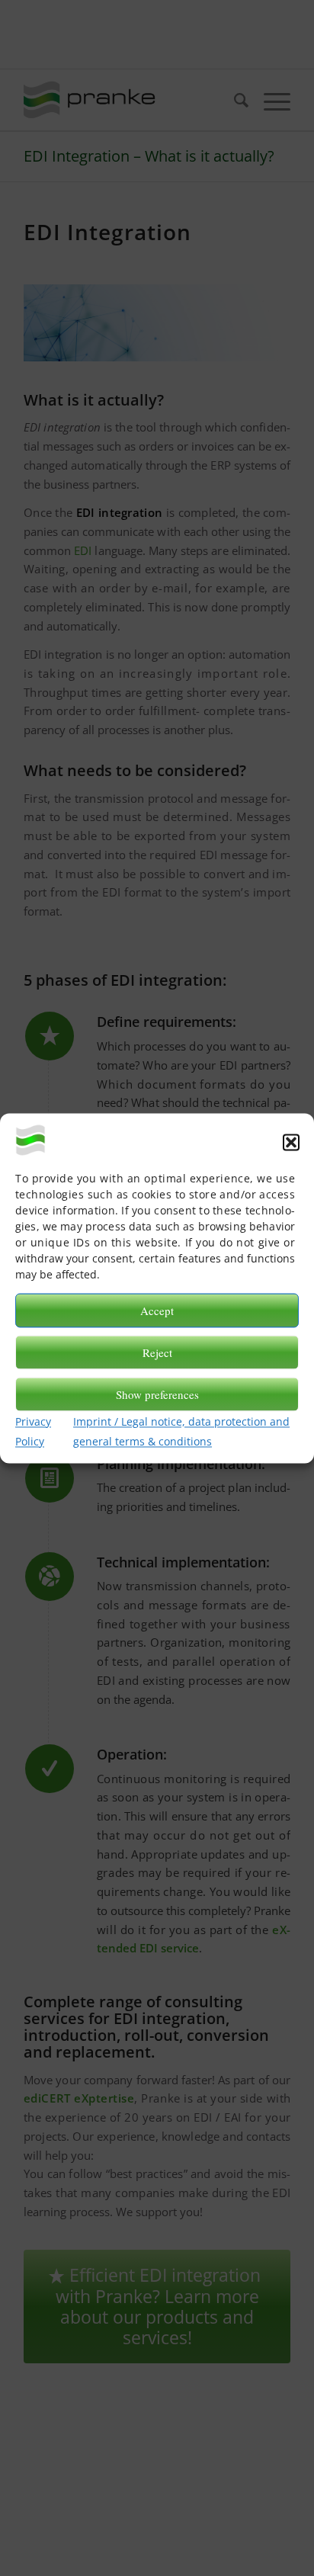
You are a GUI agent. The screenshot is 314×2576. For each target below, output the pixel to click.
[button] (291, 1142)
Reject (157, 1352)
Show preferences (157, 1394)
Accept (157, 1310)
